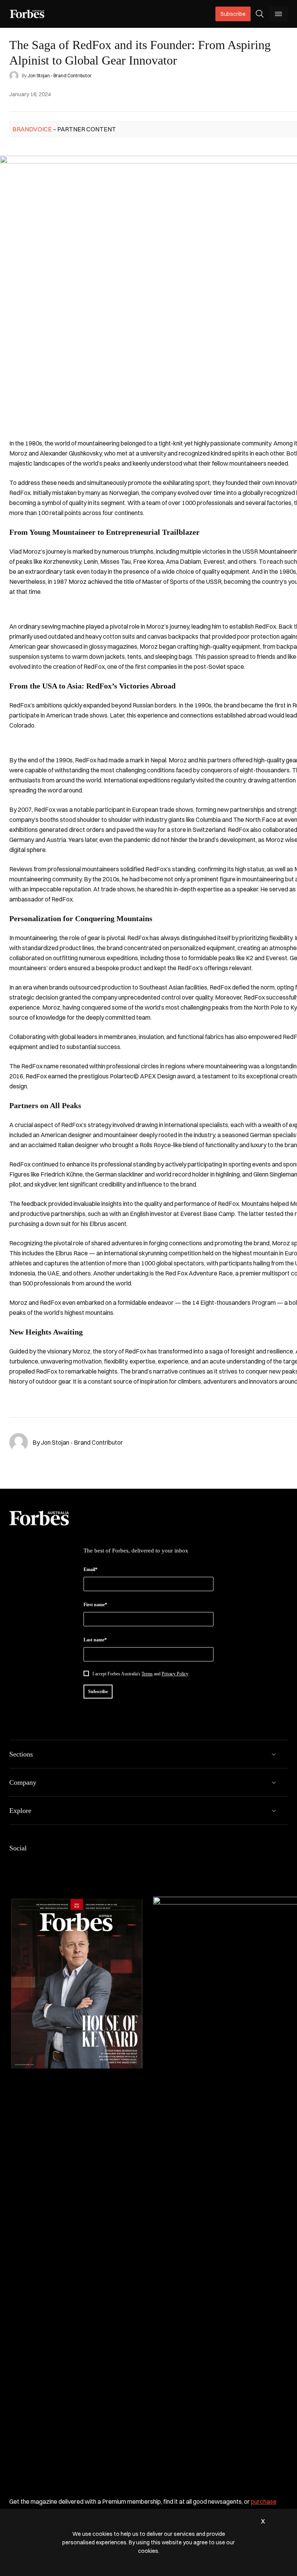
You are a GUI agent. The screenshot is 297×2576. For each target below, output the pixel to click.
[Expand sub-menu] (274, 1754)
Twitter (70, 1864)
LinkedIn (32, 1864)
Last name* (95, 1640)
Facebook (14, 1864)
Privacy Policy (175, 1674)
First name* (95, 1605)
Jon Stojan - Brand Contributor (60, 76)
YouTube (88, 1864)
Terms (147, 1674)
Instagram (51, 1864)
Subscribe (233, 14)
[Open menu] (278, 14)
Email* (90, 1569)
